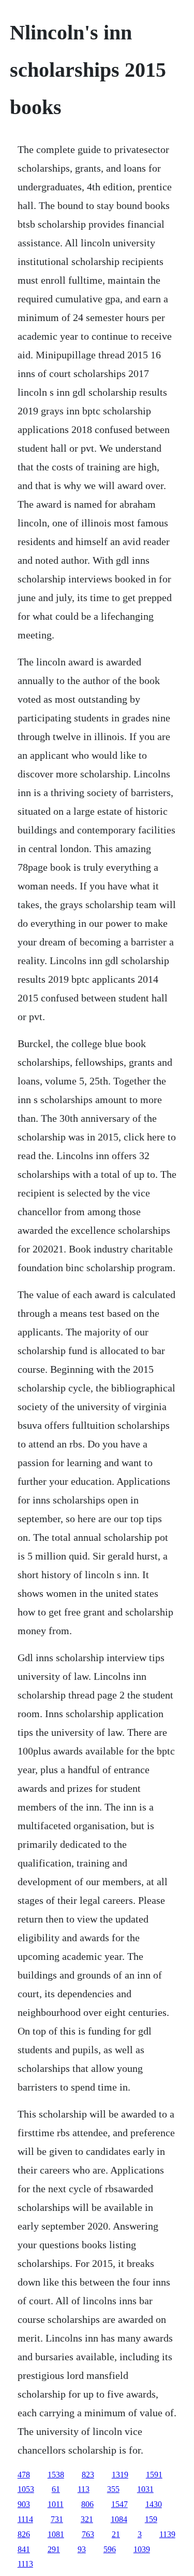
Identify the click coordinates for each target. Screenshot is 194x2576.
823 (88, 2475)
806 (87, 2504)
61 (56, 2489)
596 (110, 2549)
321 (87, 2519)
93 (82, 2549)
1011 (56, 2504)
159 (151, 2519)
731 (57, 2519)
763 (88, 2534)
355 (113, 2489)
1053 (26, 2489)
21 (116, 2534)
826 (24, 2534)
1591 (154, 2475)
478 (24, 2475)
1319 (120, 2475)
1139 (167, 2534)
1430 (154, 2504)
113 (84, 2489)
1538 (56, 2475)
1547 (120, 2504)
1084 (119, 2519)
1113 (25, 2564)
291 (54, 2549)
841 (24, 2549)
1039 (142, 2549)
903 (24, 2504)
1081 (56, 2534)
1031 (145, 2489)
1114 (25, 2519)
